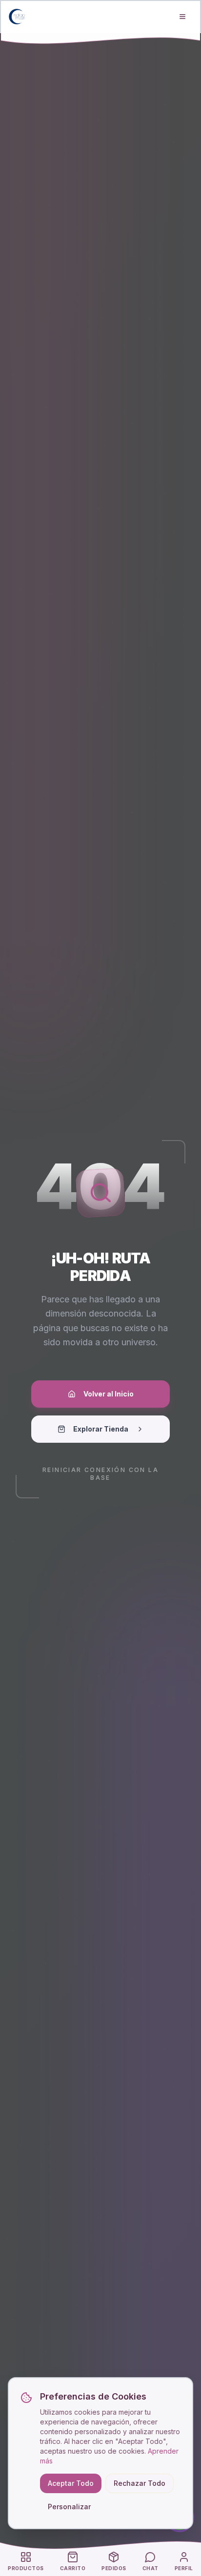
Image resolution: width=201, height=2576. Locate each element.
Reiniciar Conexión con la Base (100, 1474)
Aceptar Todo (71, 2483)
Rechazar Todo (140, 2483)
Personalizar (69, 2507)
